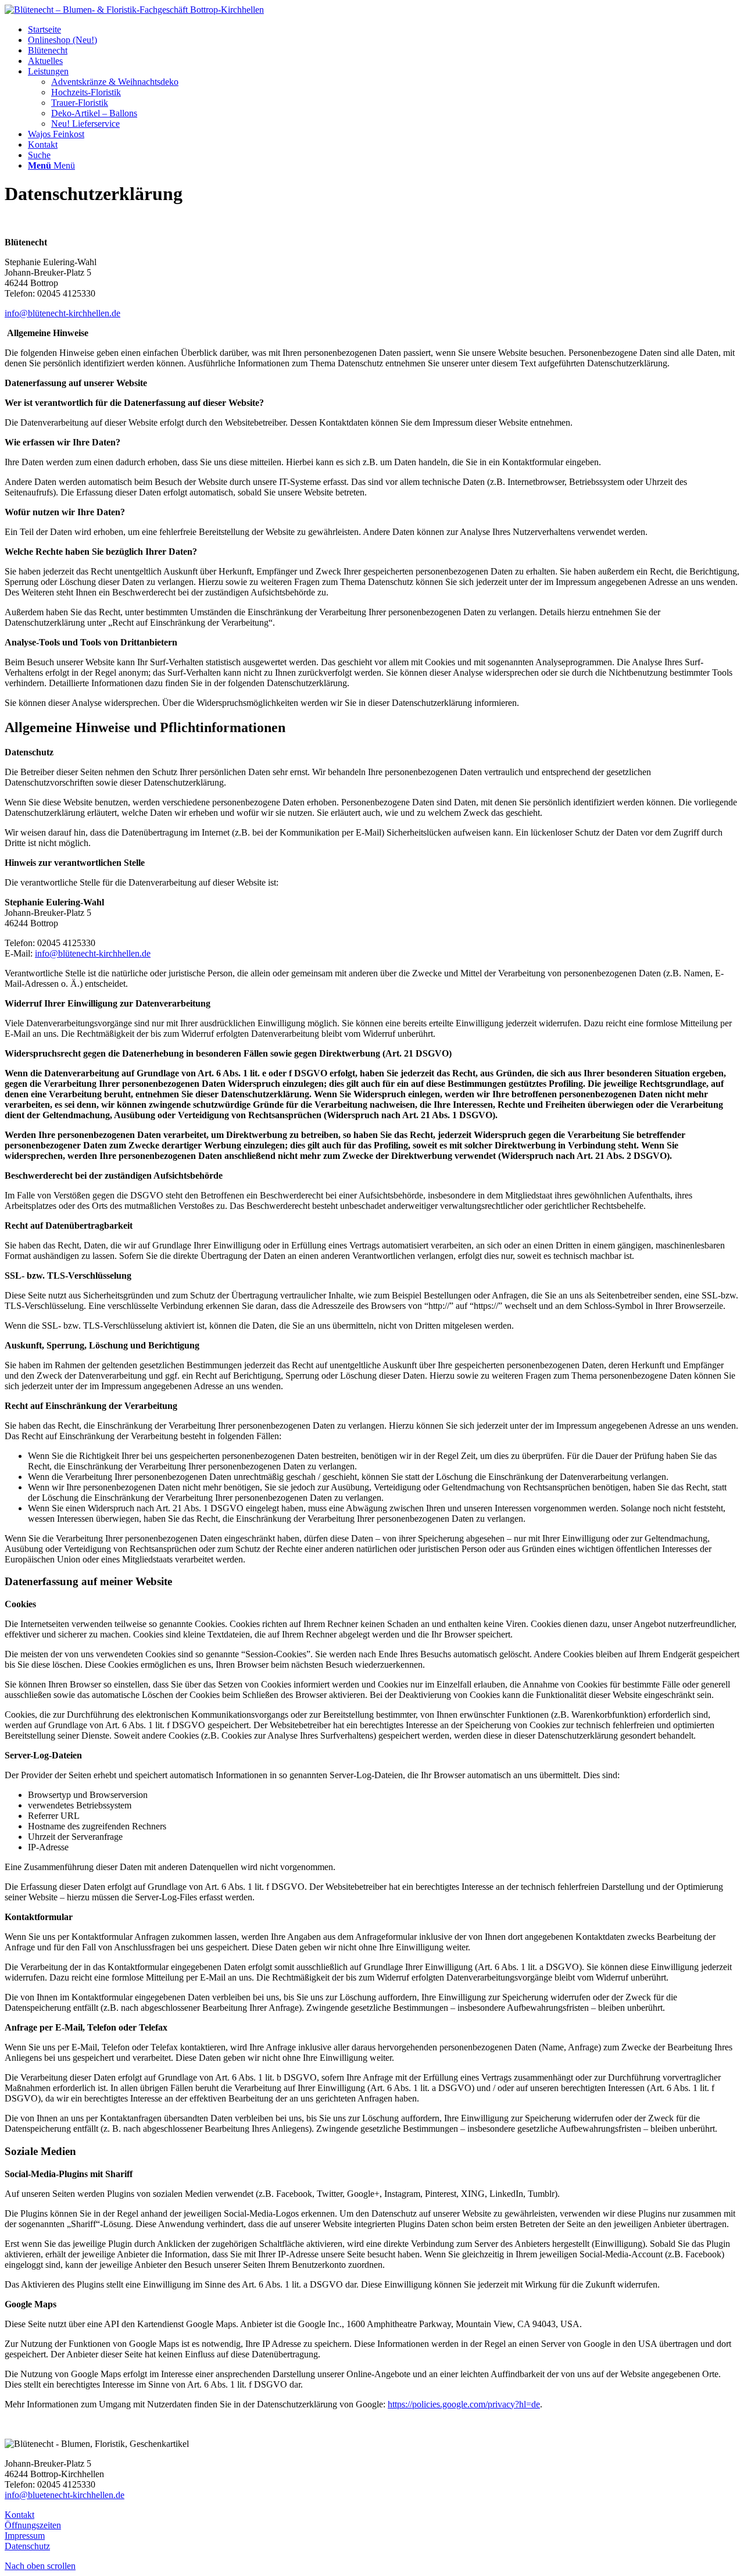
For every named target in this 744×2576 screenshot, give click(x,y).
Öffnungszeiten (33, 2525)
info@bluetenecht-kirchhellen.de (65, 2495)
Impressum (25, 2536)
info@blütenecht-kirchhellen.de (62, 313)
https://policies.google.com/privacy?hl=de (464, 2404)
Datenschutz (27, 2546)
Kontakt (19, 2515)
